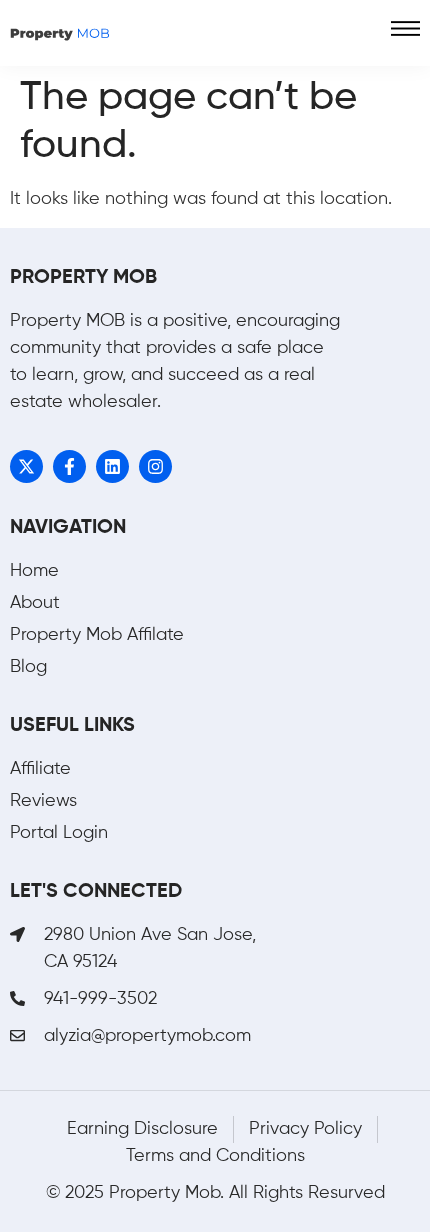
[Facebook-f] (69, 466)
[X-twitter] (26, 466)
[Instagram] (155, 466)
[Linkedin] (112, 466)
